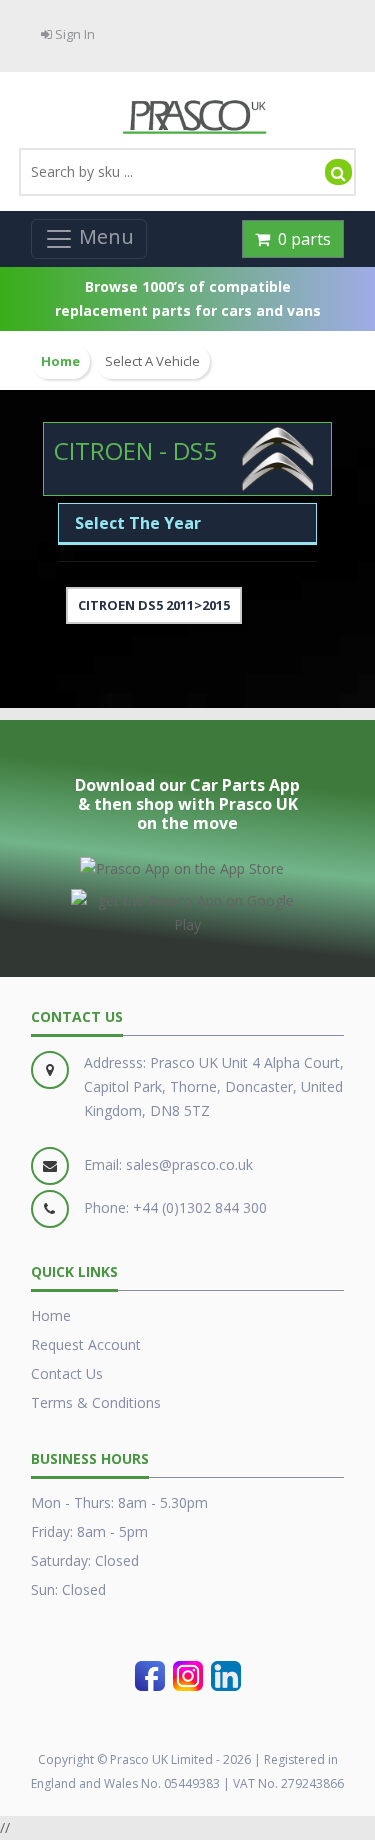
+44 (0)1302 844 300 (200, 1207)
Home (51, 1315)
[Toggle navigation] (89, 239)
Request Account (86, 1344)
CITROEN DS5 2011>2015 (154, 605)
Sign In (73, 34)
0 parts (300, 239)
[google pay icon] (187, 909)
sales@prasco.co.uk (189, 1164)
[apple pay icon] (182, 865)
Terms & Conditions (96, 1402)
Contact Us (67, 1373)
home (60, 361)
